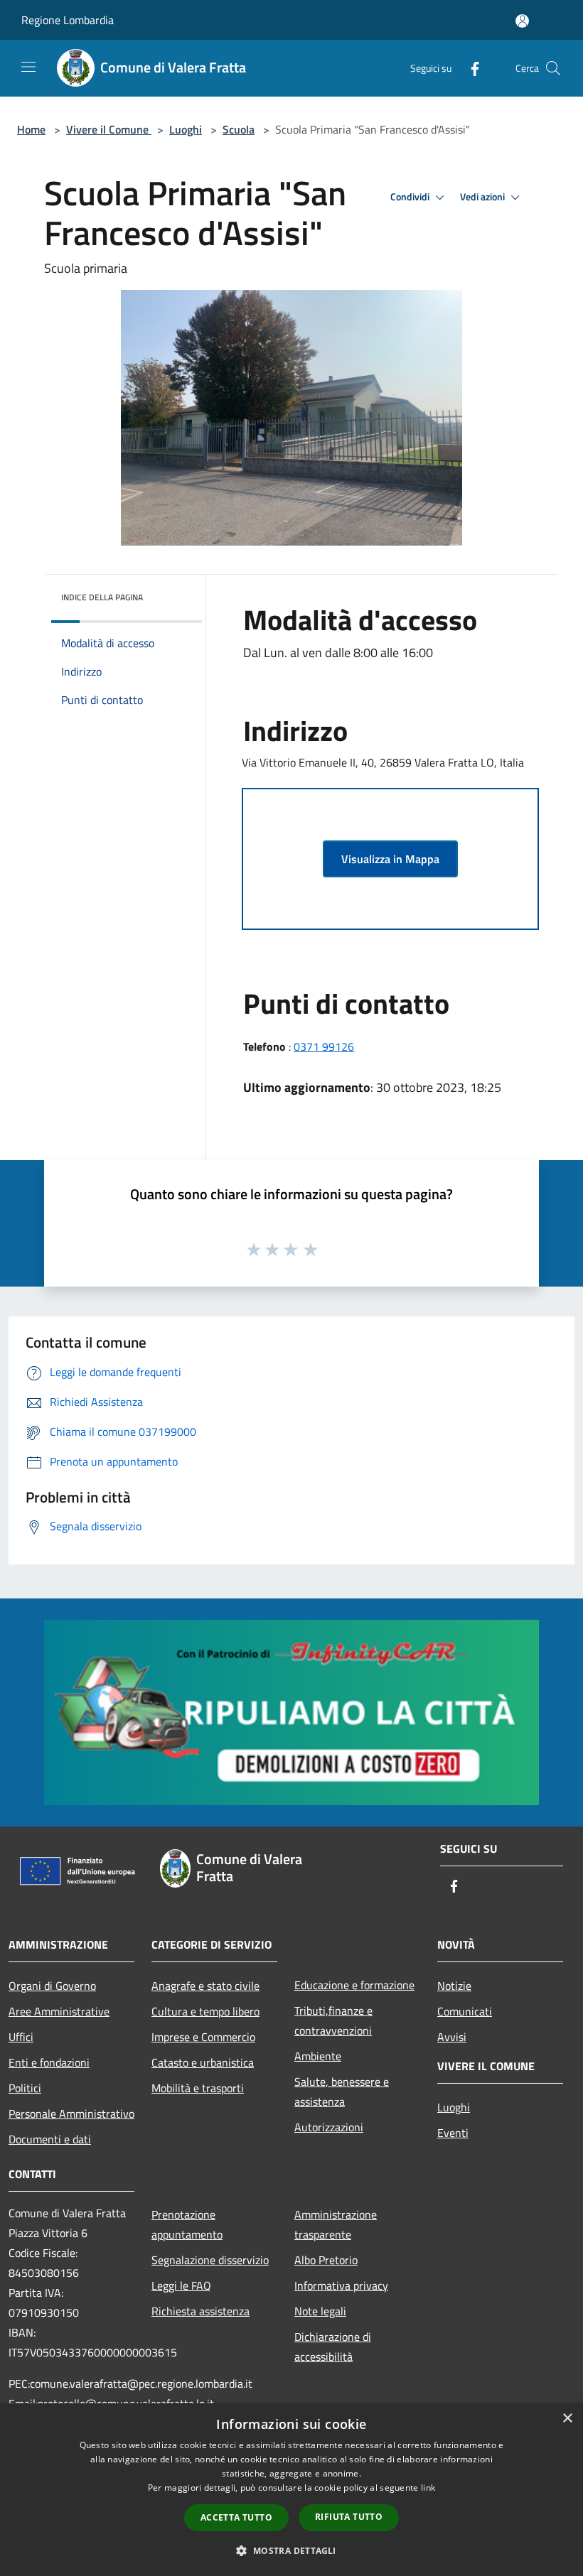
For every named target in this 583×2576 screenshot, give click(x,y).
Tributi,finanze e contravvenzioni (333, 2020)
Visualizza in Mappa (390, 859)
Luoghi (186, 129)
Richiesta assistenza (200, 2311)
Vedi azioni (483, 197)
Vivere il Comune (109, 129)
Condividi (411, 197)
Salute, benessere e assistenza (342, 2091)
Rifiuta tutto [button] (349, 2517)
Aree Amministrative (59, 2011)
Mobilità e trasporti (198, 2088)
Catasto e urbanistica (203, 2062)
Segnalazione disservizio (210, 2260)
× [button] (567, 2419)
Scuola (239, 129)
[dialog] (291, 2490)
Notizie (454, 1986)
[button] (291, 2550)
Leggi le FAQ (181, 2285)
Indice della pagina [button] (102, 597)
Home (31, 129)
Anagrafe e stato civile (205, 1986)
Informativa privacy (341, 2285)
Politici (25, 2088)
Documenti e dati (50, 2139)
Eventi (453, 2133)
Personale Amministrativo (71, 2114)
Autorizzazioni (329, 2127)
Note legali (320, 2311)
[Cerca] (553, 68)
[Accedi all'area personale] (522, 21)
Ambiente (318, 2056)
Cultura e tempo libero (205, 2011)
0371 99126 (324, 1046)
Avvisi (452, 2037)
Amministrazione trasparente (336, 2224)
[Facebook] (469, 68)
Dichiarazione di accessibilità (333, 2347)
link (428, 2488)
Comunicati (465, 2011)
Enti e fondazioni (49, 2062)
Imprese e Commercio (203, 2037)
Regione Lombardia (68, 20)
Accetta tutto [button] (236, 2517)
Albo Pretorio (326, 2260)
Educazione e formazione (354, 1985)
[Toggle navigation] (28, 67)
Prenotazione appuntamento (187, 2224)
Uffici (21, 2037)
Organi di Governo (52, 1986)
